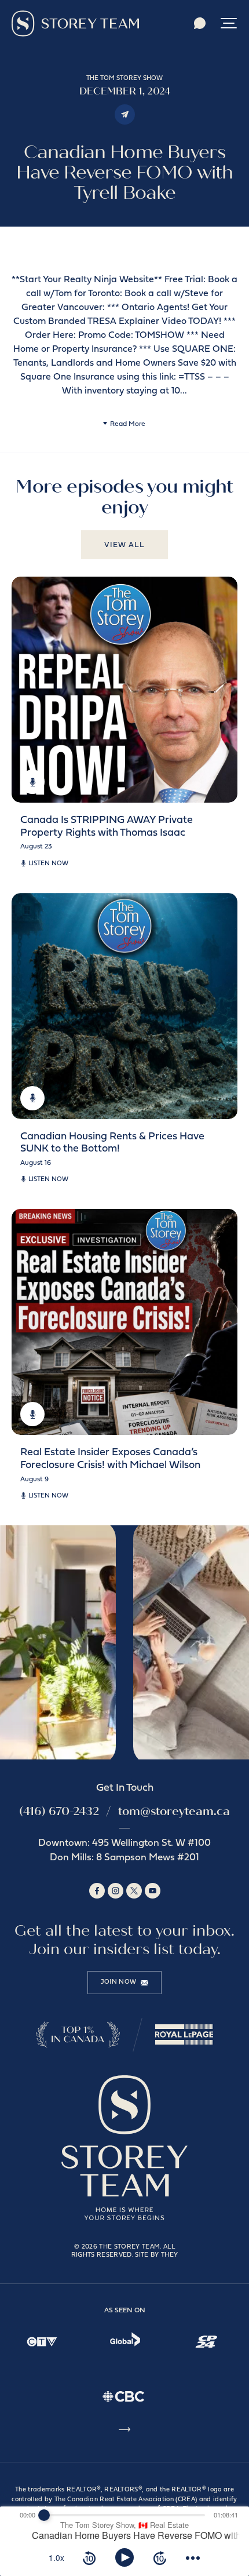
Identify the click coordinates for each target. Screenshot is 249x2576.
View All (124, 545)
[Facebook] (97, 1891)
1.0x (56, 2557)
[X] (134, 1891)
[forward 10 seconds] (160, 2557)
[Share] (125, 114)
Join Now (119, 1982)
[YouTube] (153, 1891)
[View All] (124, 2431)
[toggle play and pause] (124, 2557)
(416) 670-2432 (59, 1811)
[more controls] (193, 2557)
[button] (229, 23)
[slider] (44, 2515)
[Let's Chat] (200, 23)
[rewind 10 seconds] (89, 2557)
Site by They (156, 2255)
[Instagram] (116, 1891)
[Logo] (75, 23)
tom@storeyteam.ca (174, 1811)
